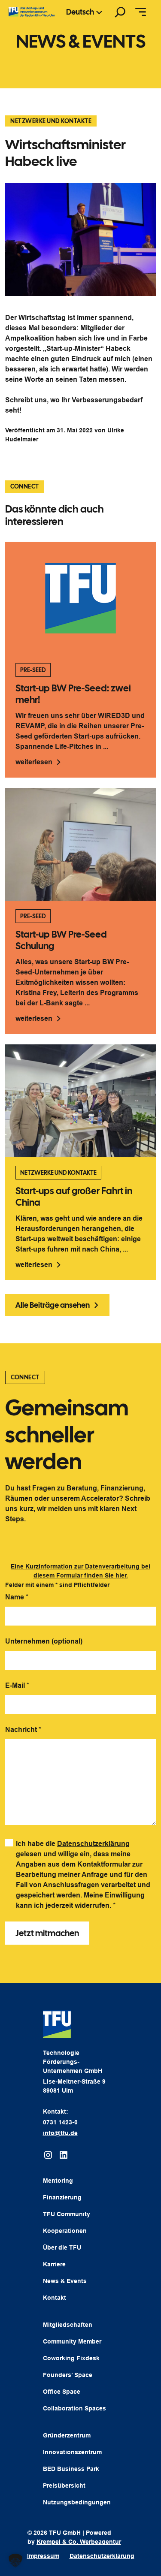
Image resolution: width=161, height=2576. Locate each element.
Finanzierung (62, 2197)
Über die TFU (62, 2247)
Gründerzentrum (67, 2435)
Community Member (72, 2341)
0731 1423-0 (60, 2122)
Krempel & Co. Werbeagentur (79, 2542)
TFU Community (67, 2214)
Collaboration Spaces (74, 2408)
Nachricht (23, 1730)
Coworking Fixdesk (71, 2358)
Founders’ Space (68, 2375)
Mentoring (58, 2181)
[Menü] (141, 12)
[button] (15, 2561)
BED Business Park (71, 2469)
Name (17, 1597)
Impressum (43, 2556)
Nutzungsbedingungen (77, 2502)
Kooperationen (65, 2231)
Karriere (54, 2264)
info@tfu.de (60, 2133)
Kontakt (55, 2298)
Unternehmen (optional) (44, 1641)
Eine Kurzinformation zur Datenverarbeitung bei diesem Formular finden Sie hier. (80, 1571)
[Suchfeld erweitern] (120, 12)
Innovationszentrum (72, 2452)
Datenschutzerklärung (93, 1844)
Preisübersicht (64, 2486)
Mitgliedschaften (68, 2325)
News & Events (65, 2281)
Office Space (62, 2392)
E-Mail (17, 1685)
